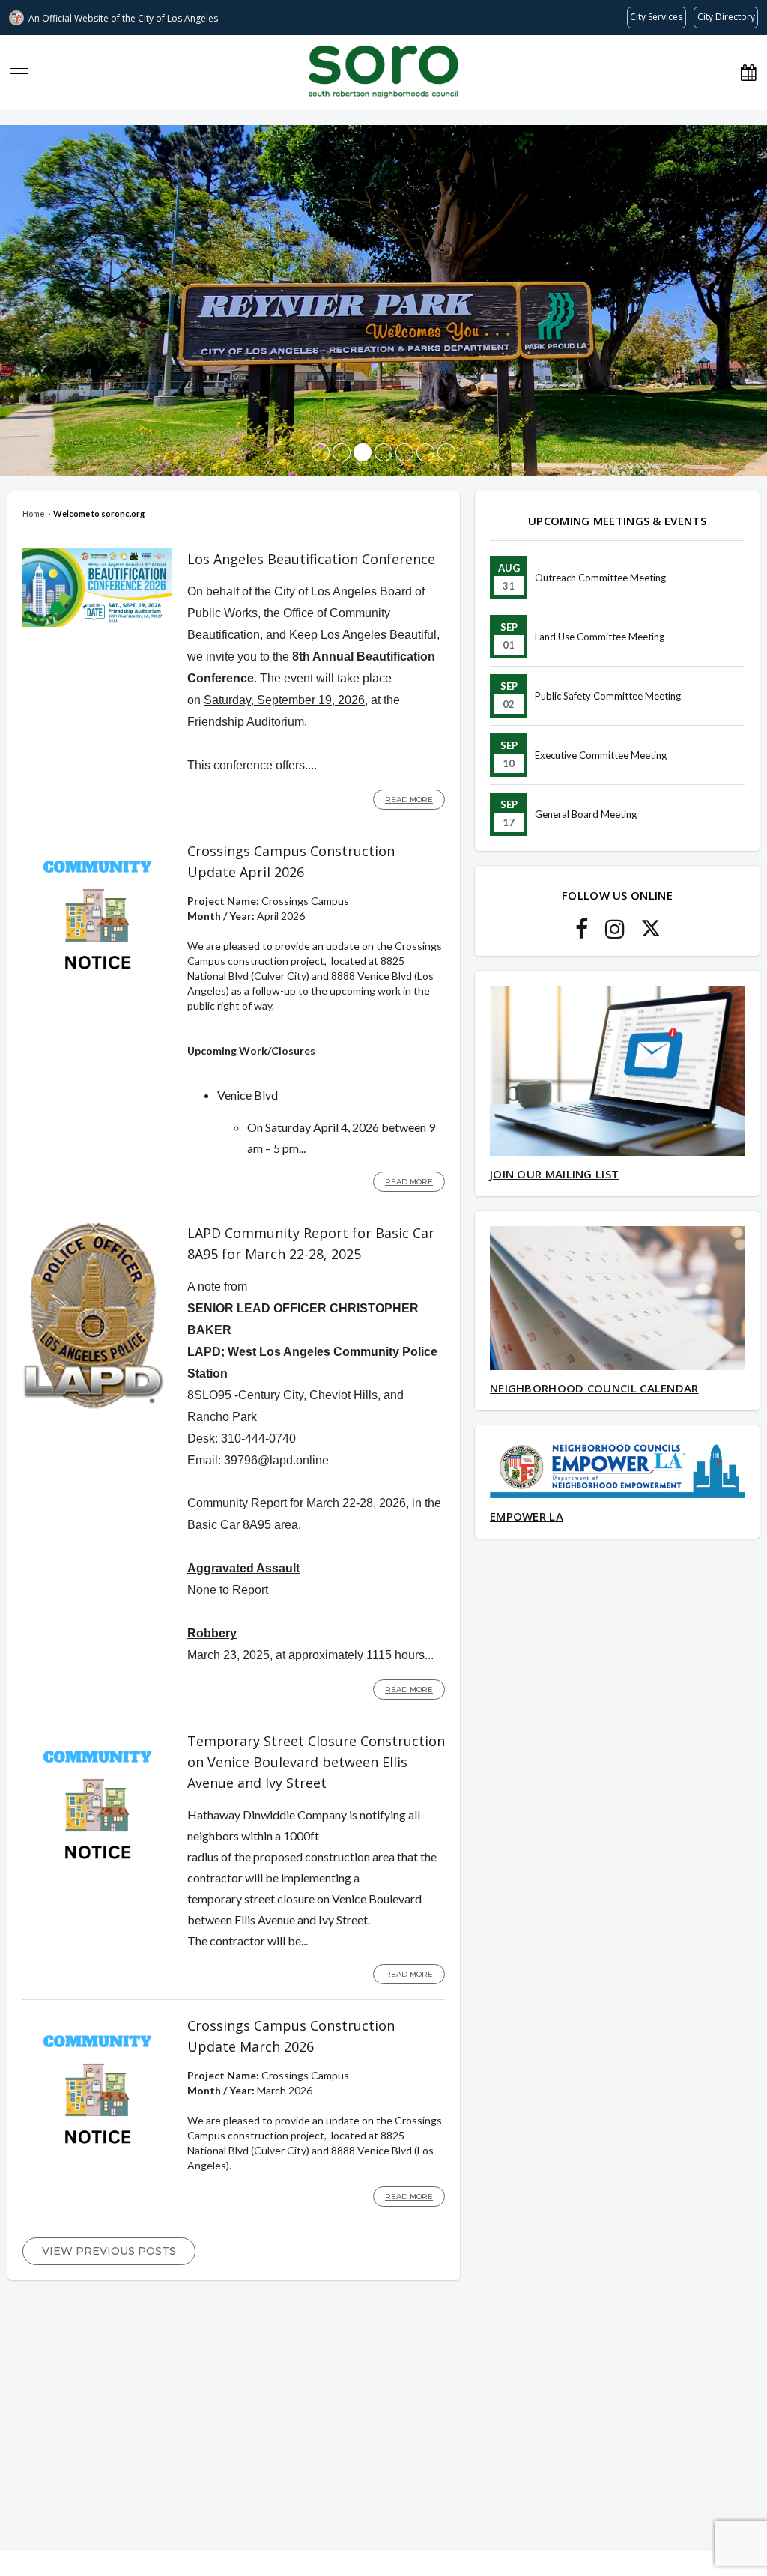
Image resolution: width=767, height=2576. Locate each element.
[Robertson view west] (321, 452)
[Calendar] (748, 72)
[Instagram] (615, 933)
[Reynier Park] (363, 452)
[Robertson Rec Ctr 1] (425, 452)
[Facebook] (582, 933)
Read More (409, 800)
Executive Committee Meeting (601, 755)
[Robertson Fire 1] (383, 452)
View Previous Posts (109, 2251)
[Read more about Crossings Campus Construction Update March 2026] (97, 2161)
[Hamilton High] (446, 452)
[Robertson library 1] (342, 452)
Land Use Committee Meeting (600, 637)
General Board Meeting (586, 814)
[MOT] (404, 452)
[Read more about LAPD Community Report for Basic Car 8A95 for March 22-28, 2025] (94, 1406)
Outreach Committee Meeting (600, 578)
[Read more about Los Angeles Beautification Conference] (97, 623)
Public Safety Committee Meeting (608, 696)
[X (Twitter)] (651, 933)
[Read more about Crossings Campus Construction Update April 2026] (97, 986)
